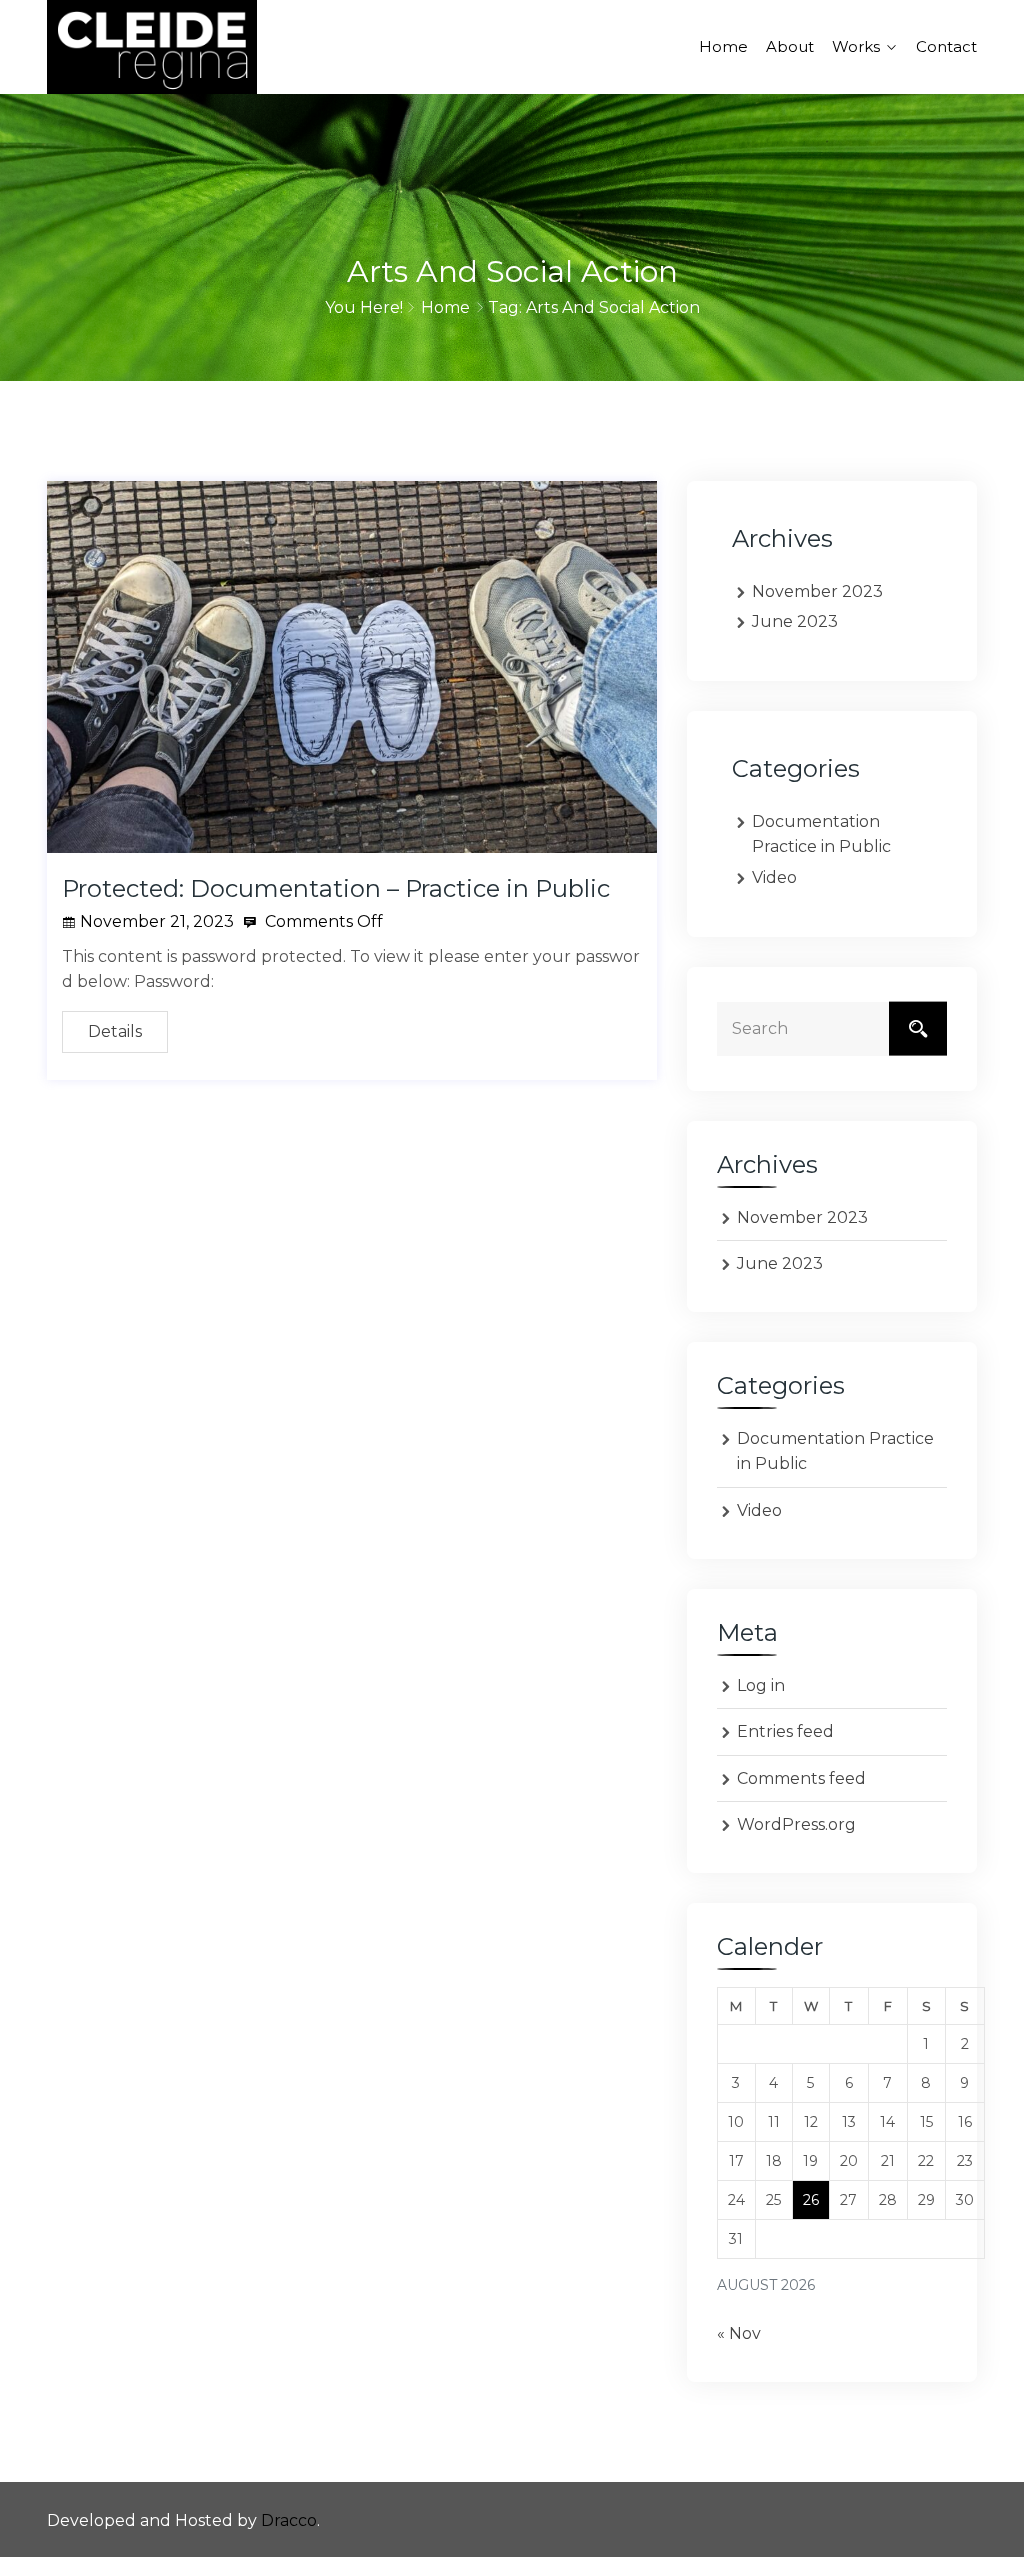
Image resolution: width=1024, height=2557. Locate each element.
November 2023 (817, 591)
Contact (946, 46)
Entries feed (785, 1731)
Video (774, 877)
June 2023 (795, 621)
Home (723, 46)
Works (856, 46)
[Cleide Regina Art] (152, 46)
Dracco (289, 2520)
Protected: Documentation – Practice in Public (336, 888)
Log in (761, 1685)
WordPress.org (796, 1824)
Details (115, 1031)
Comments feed (801, 1778)
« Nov (739, 2333)
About (790, 46)
